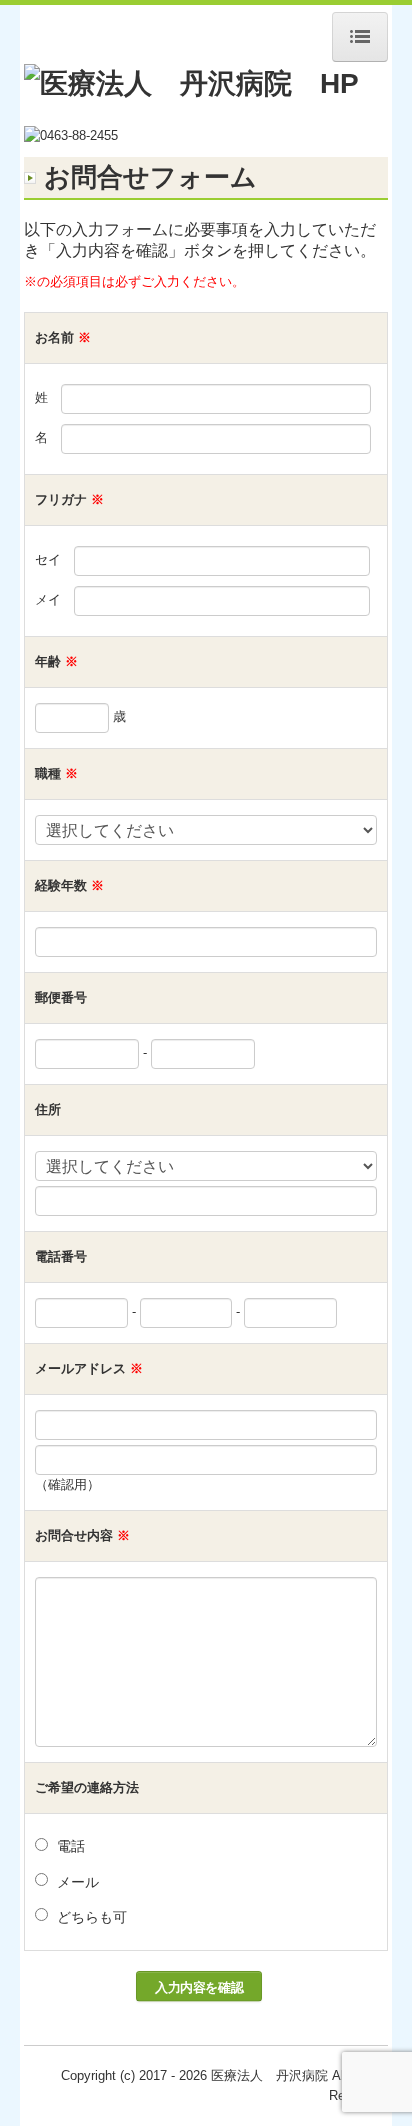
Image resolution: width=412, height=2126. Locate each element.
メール (78, 1882)
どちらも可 (92, 1917)
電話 (71, 1846)
